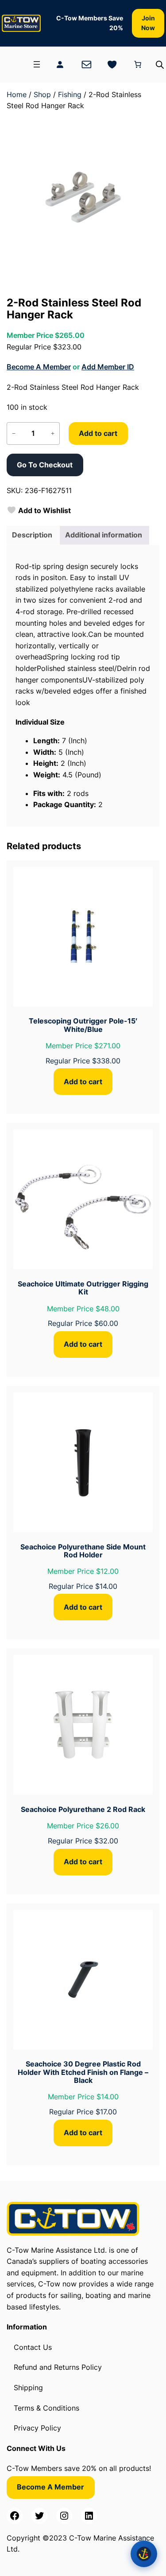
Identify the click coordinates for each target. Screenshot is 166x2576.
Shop (42, 94)
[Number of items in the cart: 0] (138, 64)
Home (17, 94)
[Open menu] (37, 64)
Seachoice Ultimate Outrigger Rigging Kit (83, 1288)
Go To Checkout (45, 465)
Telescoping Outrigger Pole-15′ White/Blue (83, 1025)
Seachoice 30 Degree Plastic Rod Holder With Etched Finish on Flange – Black (83, 2072)
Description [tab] (32, 535)
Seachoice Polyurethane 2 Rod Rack (83, 1809)
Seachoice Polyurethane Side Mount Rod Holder (83, 1551)
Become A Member (39, 367)
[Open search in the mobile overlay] (160, 65)
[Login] (60, 64)
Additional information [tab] (104, 535)
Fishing (70, 94)
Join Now (148, 23)
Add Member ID (108, 367)
